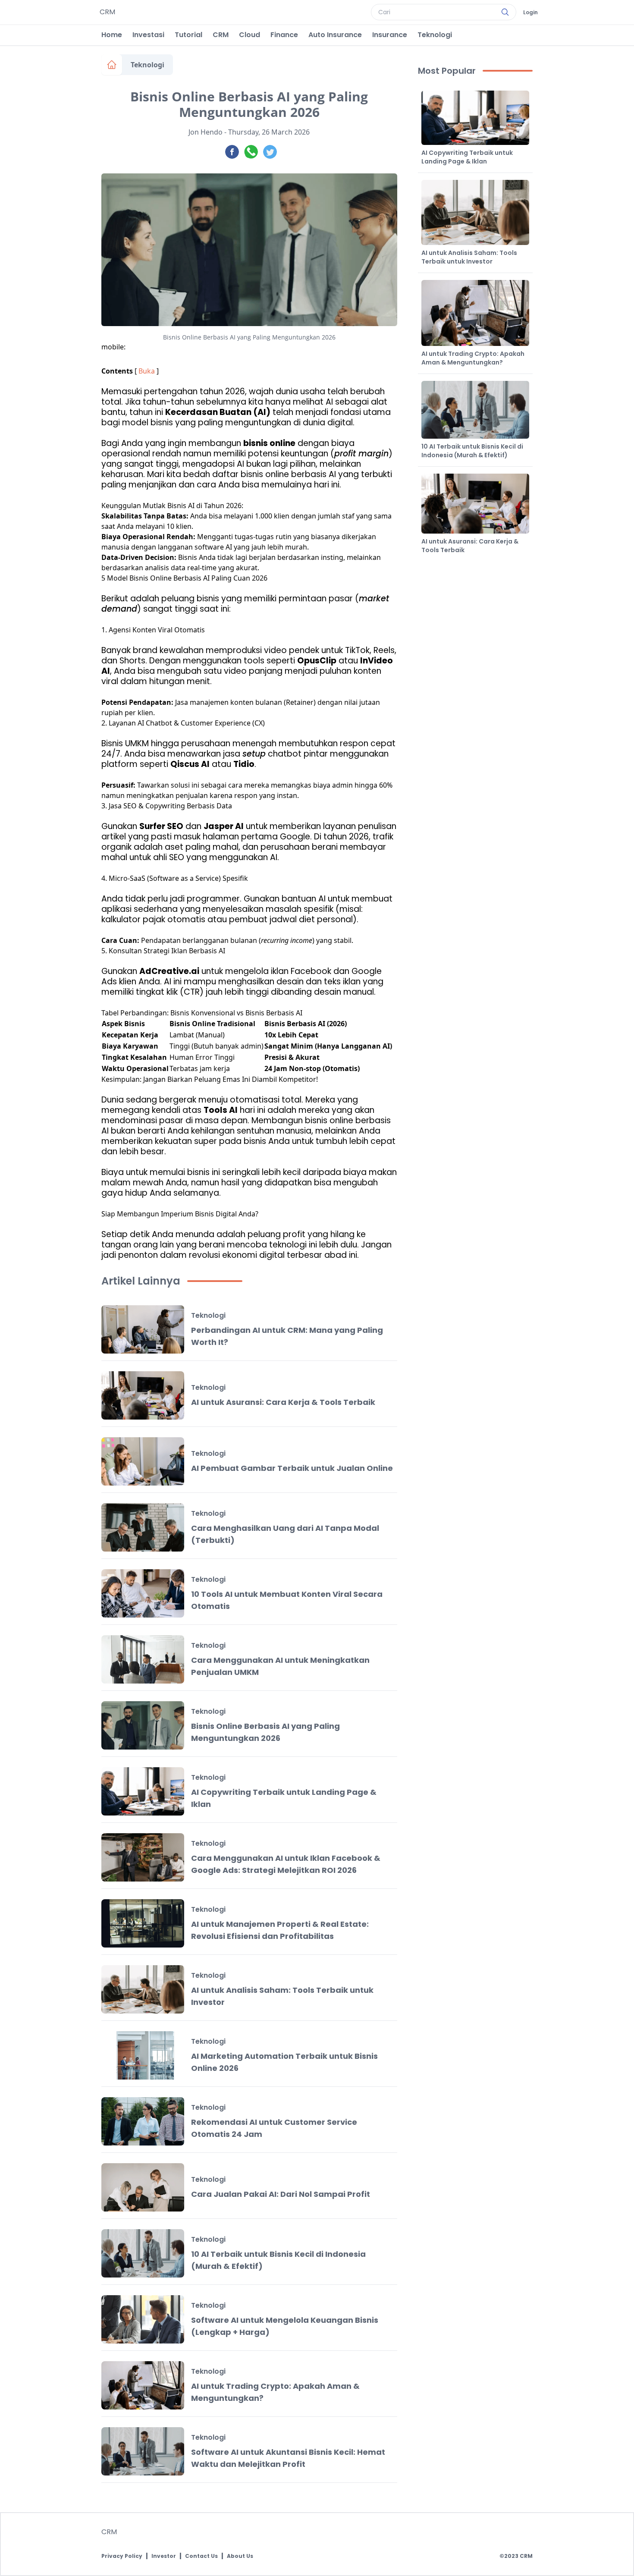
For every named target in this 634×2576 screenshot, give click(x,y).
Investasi (148, 35)
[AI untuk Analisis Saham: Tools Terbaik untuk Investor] (143, 1989)
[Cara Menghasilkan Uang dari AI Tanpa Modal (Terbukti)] (143, 1527)
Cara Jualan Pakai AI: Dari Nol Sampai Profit (281, 2194)
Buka (147, 371)
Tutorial (188, 35)
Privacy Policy (122, 2556)
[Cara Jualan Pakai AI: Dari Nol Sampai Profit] (143, 2187)
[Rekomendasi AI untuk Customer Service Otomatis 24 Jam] (143, 2121)
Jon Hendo (206, 132)
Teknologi (435, 35)
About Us (240, 2556)
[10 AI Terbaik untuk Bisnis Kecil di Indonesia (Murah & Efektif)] (143, 2253)
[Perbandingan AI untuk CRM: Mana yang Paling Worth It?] (143, 1329)
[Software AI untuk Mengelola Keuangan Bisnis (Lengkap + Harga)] (143, 2319)
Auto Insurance (335, 35)
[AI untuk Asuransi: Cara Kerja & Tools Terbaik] (143, 1395)
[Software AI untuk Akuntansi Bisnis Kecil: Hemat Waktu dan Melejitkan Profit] (143, 2451)
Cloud (250, 35)
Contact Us (201, 2556)
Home (112, 35)
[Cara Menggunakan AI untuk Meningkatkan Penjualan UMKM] (143, 1659)
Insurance (390, 35)
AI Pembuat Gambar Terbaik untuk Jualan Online (292, 1468)
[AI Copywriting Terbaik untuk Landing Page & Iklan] (143, 1791)
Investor (164, 2556)
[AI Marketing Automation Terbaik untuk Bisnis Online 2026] (143, 2055)
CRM (221, 35)
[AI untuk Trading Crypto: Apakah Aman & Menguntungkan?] (143, 2385)
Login (530, 13)
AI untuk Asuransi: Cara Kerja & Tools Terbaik (283, 1402)
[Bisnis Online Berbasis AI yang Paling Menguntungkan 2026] (143, 1725)
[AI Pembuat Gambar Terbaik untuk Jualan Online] (143, 1461)
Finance (284, 35)
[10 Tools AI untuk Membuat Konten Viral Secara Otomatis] (143, 1593)
